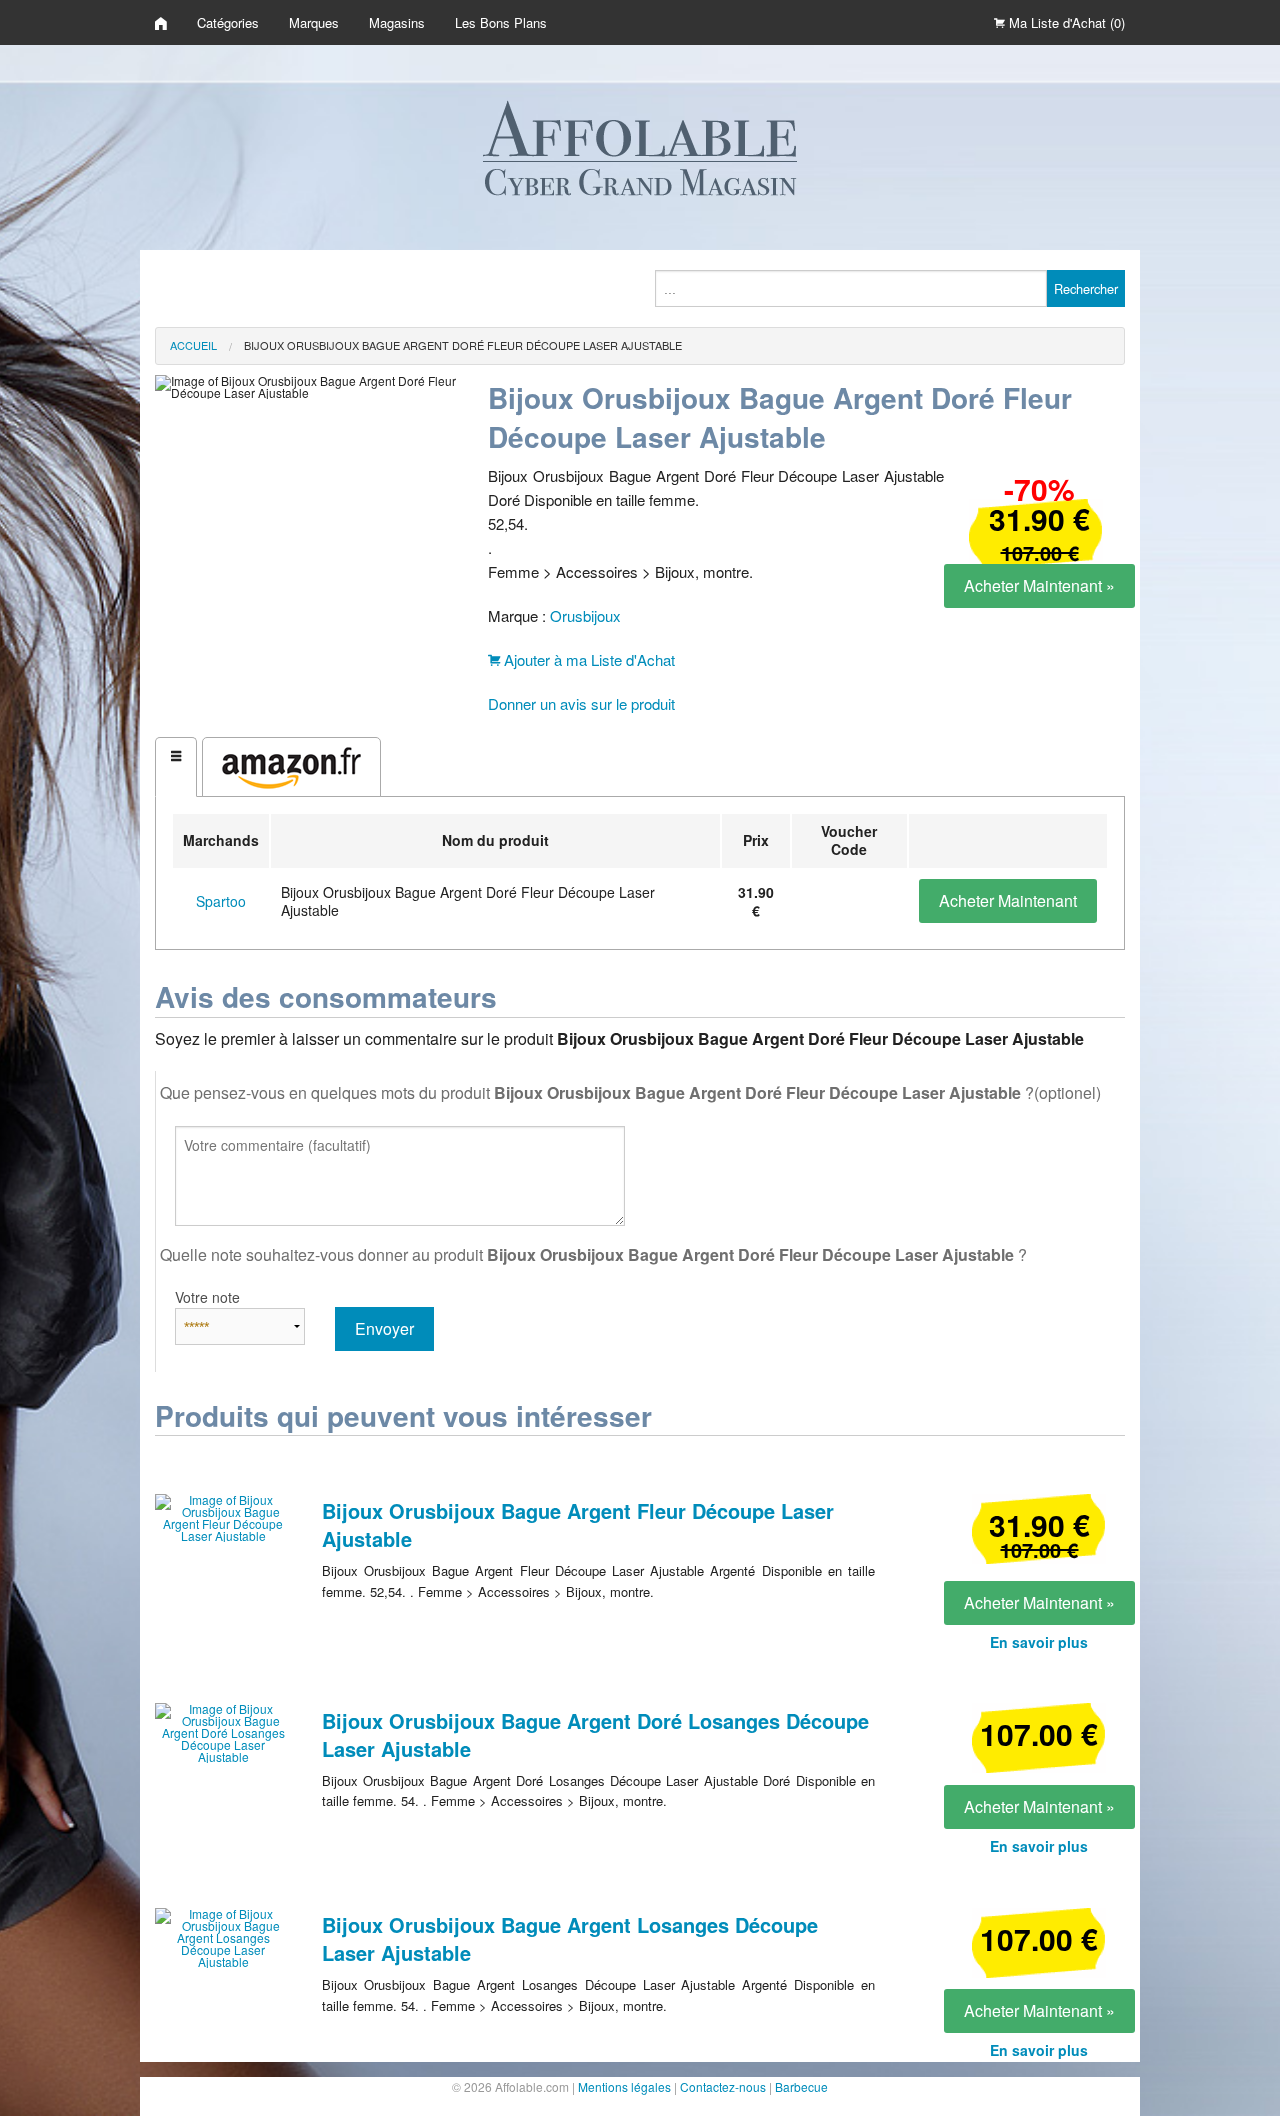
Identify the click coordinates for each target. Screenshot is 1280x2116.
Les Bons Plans (501, 22)
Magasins (397, 22)
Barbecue (801, 2086)
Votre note (207, 1297)
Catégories (228, 22)
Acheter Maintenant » (1039, 585)
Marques (314, 22)
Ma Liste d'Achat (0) (1065, 22)
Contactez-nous (723, 2086)
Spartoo (221, 901)
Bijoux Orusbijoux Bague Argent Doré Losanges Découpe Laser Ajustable (595, 1734)
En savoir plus (1039, 1642)
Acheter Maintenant (1008, 900)
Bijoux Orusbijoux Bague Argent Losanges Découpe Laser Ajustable (570, 1938)
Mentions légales (624, 2086)
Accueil (193, 345)
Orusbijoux (585, 615)
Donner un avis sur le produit (581, 703)
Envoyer (384, 1328)
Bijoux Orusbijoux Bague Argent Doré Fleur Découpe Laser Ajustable (463, 345)
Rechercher (1086, 288)
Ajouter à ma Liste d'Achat (587, 659)
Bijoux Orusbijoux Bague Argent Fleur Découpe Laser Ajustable (578, 1524)
